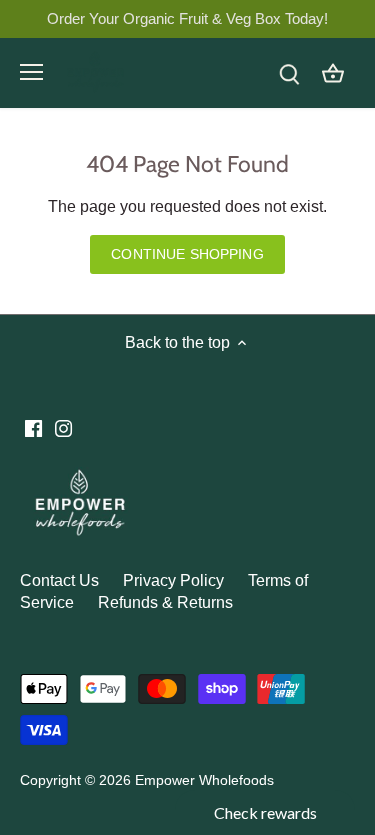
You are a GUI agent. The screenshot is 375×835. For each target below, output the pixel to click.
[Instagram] (63, 428)
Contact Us (59, 580)
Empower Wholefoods (204, 780)
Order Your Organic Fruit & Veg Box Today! (187, 18)
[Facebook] (33, 428)
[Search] (289, 72)
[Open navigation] (31, 72)
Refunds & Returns (165, 602)
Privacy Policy (173, 580)
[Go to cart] (333, 72)
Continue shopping (187, 254)
